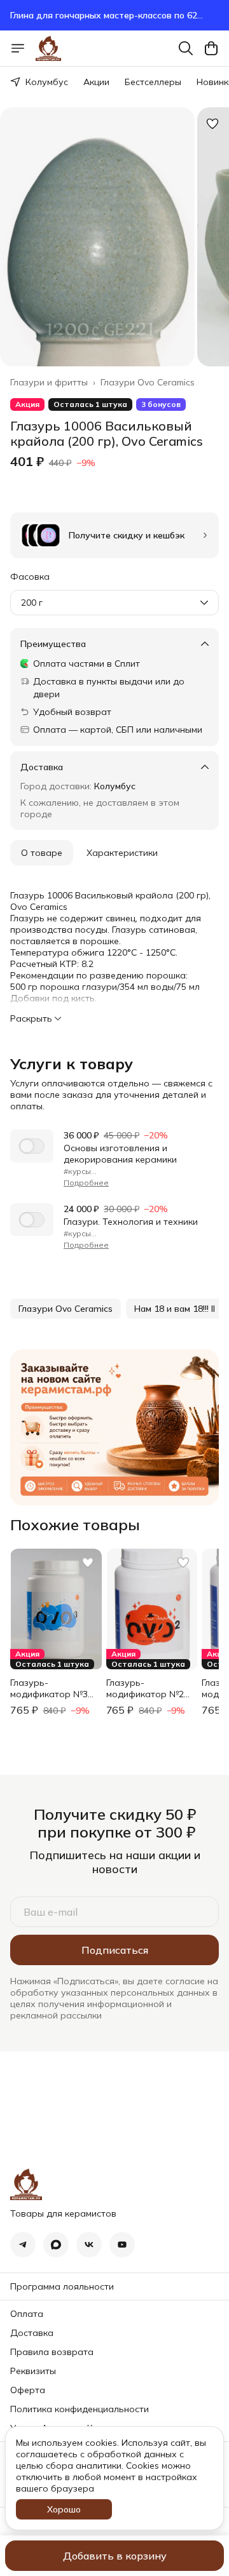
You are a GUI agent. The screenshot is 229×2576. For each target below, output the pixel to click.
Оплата (27, 2314)
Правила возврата (52, 2352)
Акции (96, 82)
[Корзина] (211, 48)
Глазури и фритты (49, 382)
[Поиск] (186, 48)
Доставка (32, 2333)
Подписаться (115, 1950)
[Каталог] (18, 48)
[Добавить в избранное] (212, 124)
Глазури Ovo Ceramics (148, 382)
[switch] (32, 1146)
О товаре (42, 853)
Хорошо (64, 2509)
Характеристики (122, 853)
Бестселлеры (153, 82)
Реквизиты (33, 2371)
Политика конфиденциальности (80, 2409)
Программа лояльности (62, 2286)
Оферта (28, 2390)
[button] (66, 1309)
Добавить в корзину (115, 2556)
